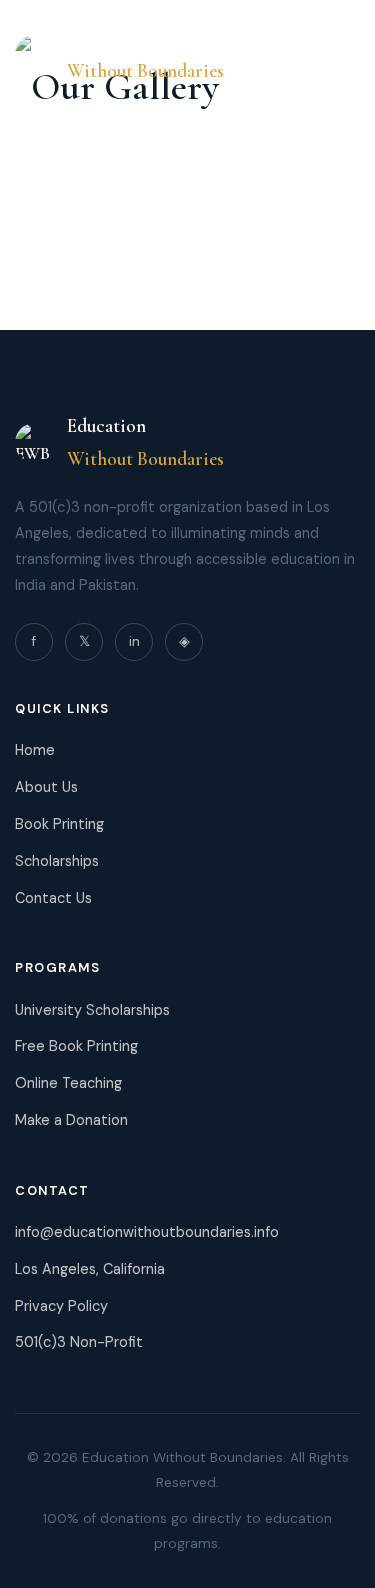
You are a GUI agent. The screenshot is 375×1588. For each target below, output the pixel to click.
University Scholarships (92, 1010)
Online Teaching (68, 1083)
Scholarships (57, 861)
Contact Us (53, 898)
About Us (46, 787)
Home (35, 750)
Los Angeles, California (90, 1269)
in (134, 641)
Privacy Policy (61, 1306)
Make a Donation (71, 1120)
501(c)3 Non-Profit (79, 1342)
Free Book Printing (76, 1046)
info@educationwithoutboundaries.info (147, 1232)
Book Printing (59, 824)
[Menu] (340, 55)
